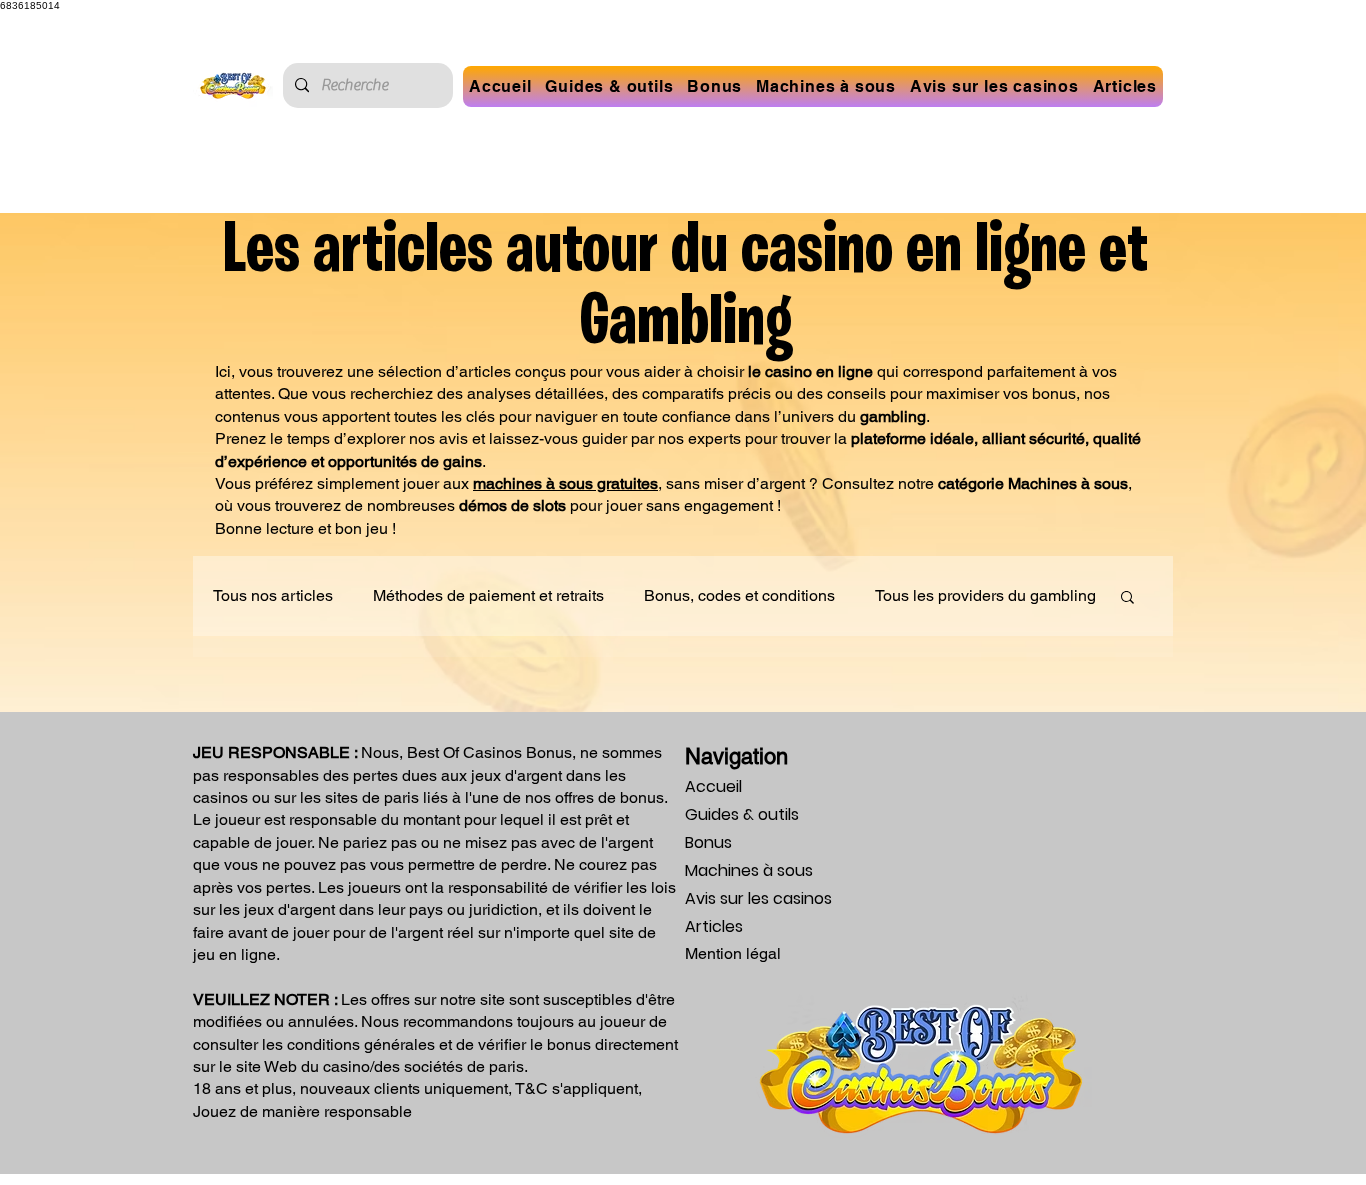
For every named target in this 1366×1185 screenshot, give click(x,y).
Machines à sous (749, 870)
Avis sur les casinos (758, 898)
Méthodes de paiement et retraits (488, 595)
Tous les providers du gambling (985, 595)
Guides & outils (742, 814)
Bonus (708, 842)
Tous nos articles (273, 595)
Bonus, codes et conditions (739, 595)
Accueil (713, 786)
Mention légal (733, 953)
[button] (714, 86)
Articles (714, 926)
